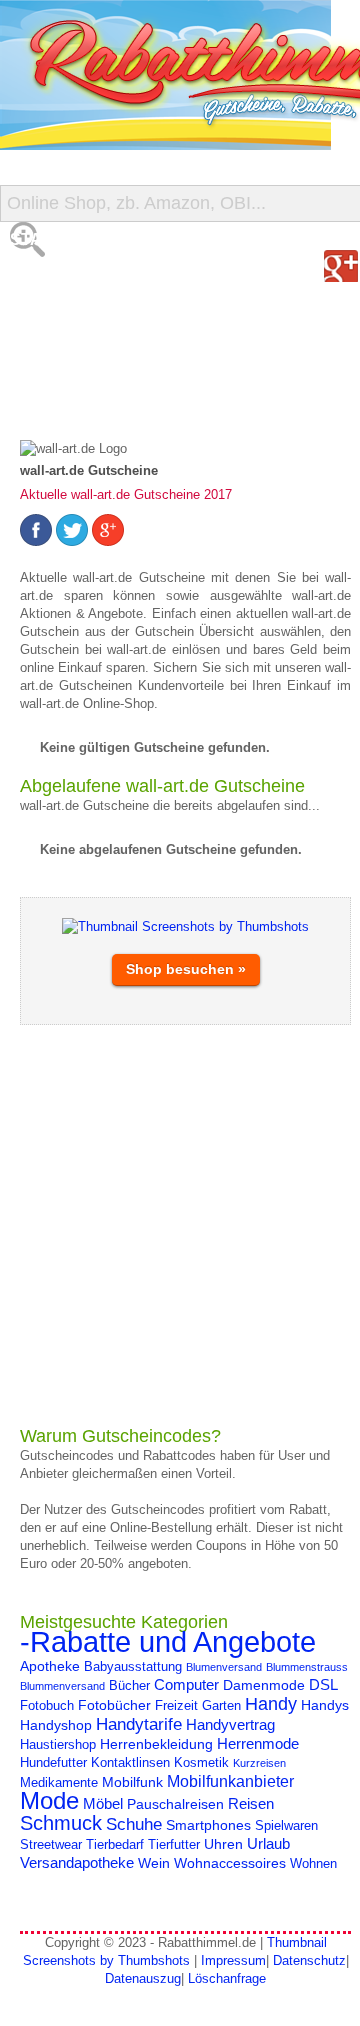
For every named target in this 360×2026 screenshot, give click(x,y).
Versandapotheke (77, 1862)
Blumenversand (224, 1667)
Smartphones (208, 1825)
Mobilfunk (132, 1782)
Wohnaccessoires (230, 1863)
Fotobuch (47, 1706)
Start (37, 239)
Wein (154, 1863)
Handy (271, 1703)
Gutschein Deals (88, 399)
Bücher (129, 1686)
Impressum (233, 1960)
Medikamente (59, 1783)
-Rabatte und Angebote (168, 1641)
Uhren (223, 1844)
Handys (325, 1705)
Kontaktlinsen (130, 1763)
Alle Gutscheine (87, 279)
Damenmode (264, 1685)
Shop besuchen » (186, 969)
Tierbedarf (115, 1845)
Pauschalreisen (175, 1804)
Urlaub (268, 1843)
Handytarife (139, 1724)
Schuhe (134, 1824)
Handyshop (56, 1725)
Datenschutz (309, 1960)
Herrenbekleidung (156, 1744)
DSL (323, 1684)
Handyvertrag (230, 1724)
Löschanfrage (227, 1978)
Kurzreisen (259, 1763)
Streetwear (51, 1845)
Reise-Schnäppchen (101, 359)
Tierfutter (174, 1845)
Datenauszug (143, 1978)
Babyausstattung (133, 1667)
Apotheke (50, 1666)
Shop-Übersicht (83, 319)
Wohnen (313, 1864)
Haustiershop (58, 1745)
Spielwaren (286, 1826)
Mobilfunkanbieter (230, 1781)
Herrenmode (258, 1743)
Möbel (103, 1803)
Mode (49, 1800)
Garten (221, 1706)
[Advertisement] (180, 1225)
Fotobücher (114, 1705)
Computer (186, 1684)
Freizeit (176, 1706)
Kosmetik (201, 1763)
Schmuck (61, 1823)
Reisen (251, 1803)
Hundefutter (53, 1763)
